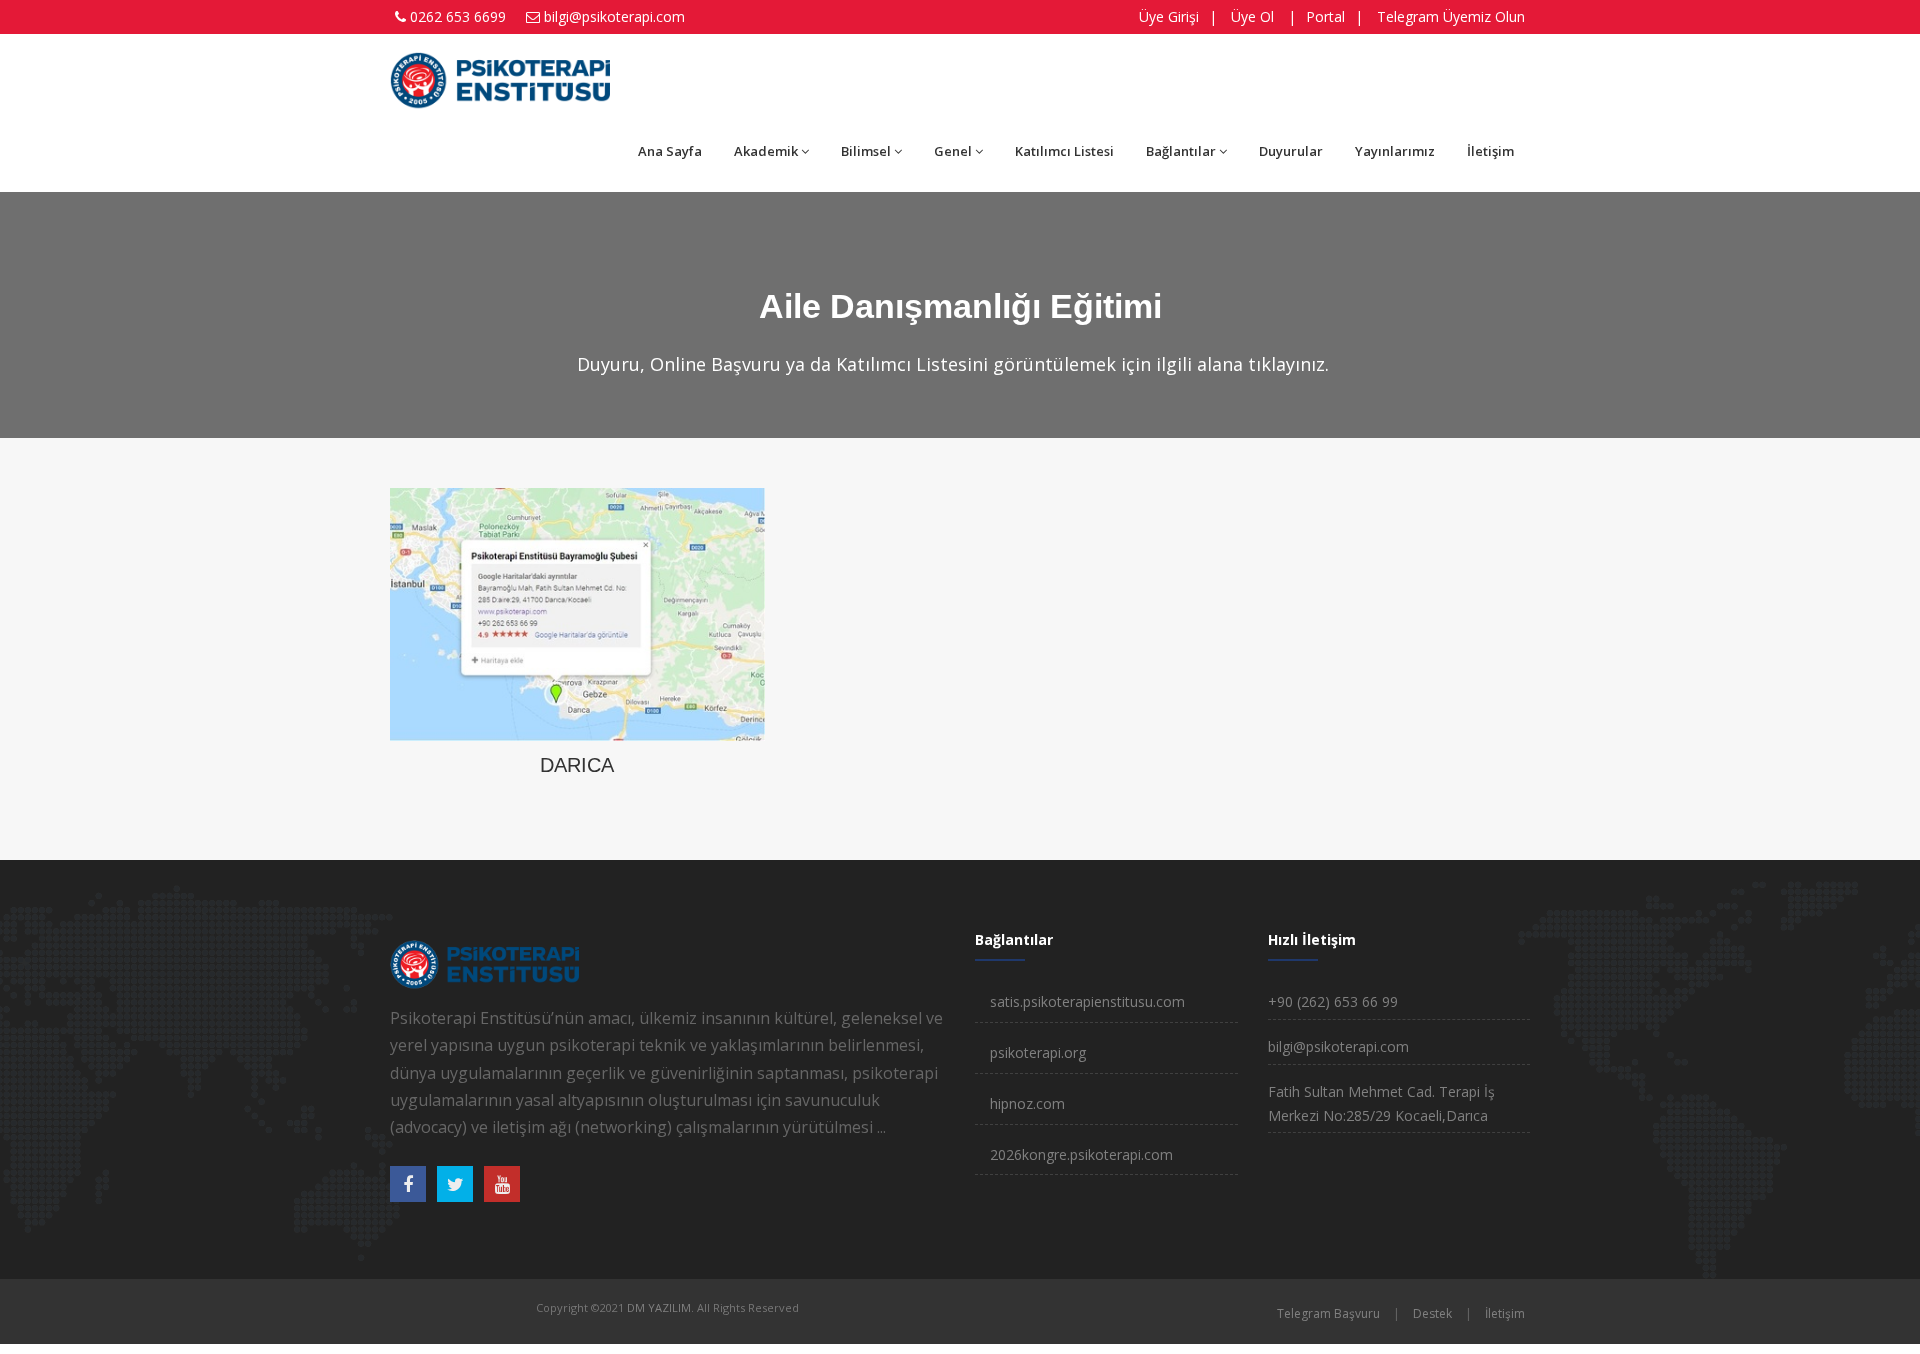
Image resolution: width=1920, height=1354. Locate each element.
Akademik (766, 151)
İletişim (1490, 151)
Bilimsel (866, 151)
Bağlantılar (1181, 151)
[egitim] (577, 612)
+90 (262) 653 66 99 (1333, 1001)
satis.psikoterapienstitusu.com (1087, 1001)
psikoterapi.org (1038, 1052)
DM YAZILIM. (660, 1307)
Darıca (577, 765)
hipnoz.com (1027, 1103)
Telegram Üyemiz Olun (1451, 16)
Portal (1325, 16)
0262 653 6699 (458, 16)
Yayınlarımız (1395, 151)
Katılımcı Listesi (1064, 151)
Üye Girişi (1169, 16)
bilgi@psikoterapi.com (614, 16)
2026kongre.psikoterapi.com (1081, 1154)
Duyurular (1291, 151)
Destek (1432, 1313)
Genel (953, 151)
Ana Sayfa (670, 151)
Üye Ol (1252, 16)
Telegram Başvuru (1328, 1313)
